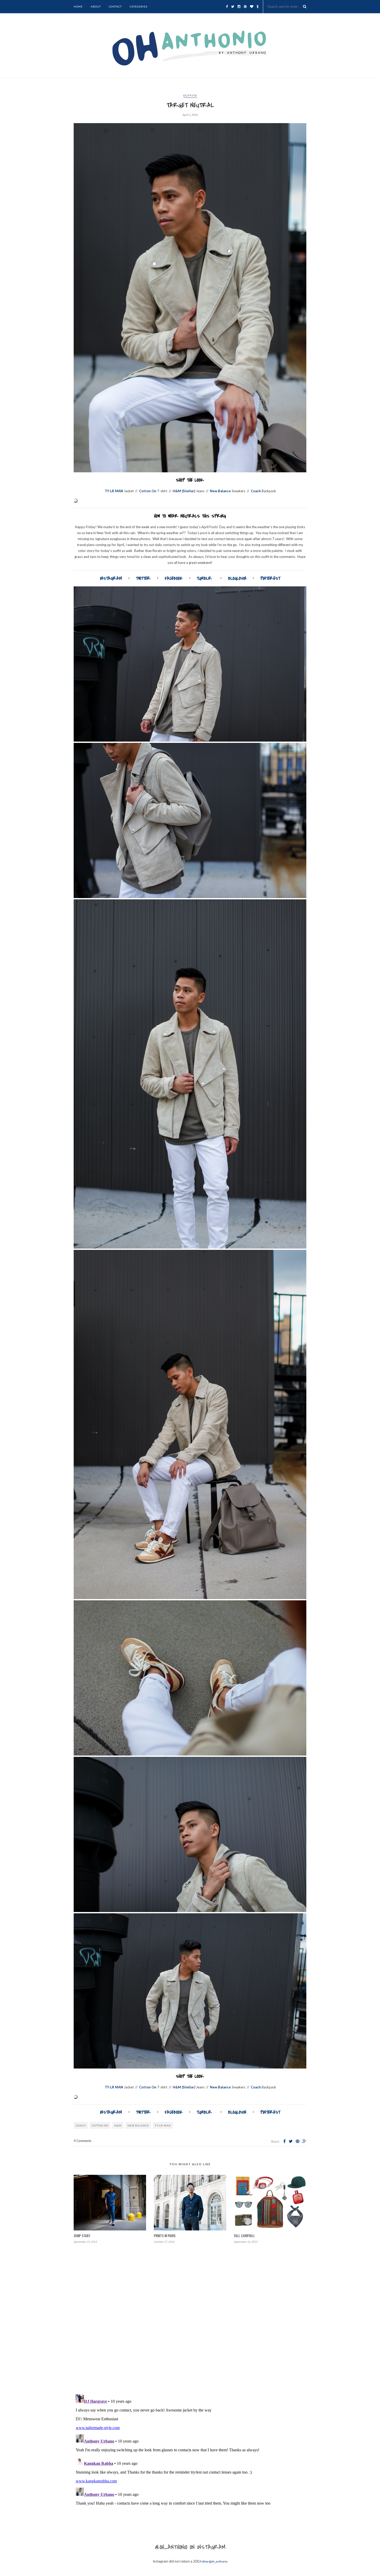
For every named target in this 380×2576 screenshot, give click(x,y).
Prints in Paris (165, 2235)
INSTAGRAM (111, 578)
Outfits (190, 95)
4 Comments (82, 2141)
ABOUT (96, 6)
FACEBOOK (174, 578)
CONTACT (115, 6)
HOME (78, 6)
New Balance (220, 491)
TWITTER (143, 578)
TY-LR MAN (114, 491)
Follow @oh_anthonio (214, 2561)
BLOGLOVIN (237, 578)
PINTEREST (270, 578)
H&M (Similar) (184, 491)
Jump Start (82, 2235)
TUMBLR (204, 578)
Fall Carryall (244, 2235)
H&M (118, 2125)
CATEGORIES (139, 6)
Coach (256, 491)
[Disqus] (190, 2324)
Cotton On (148, 491)
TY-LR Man (163, 2125)
